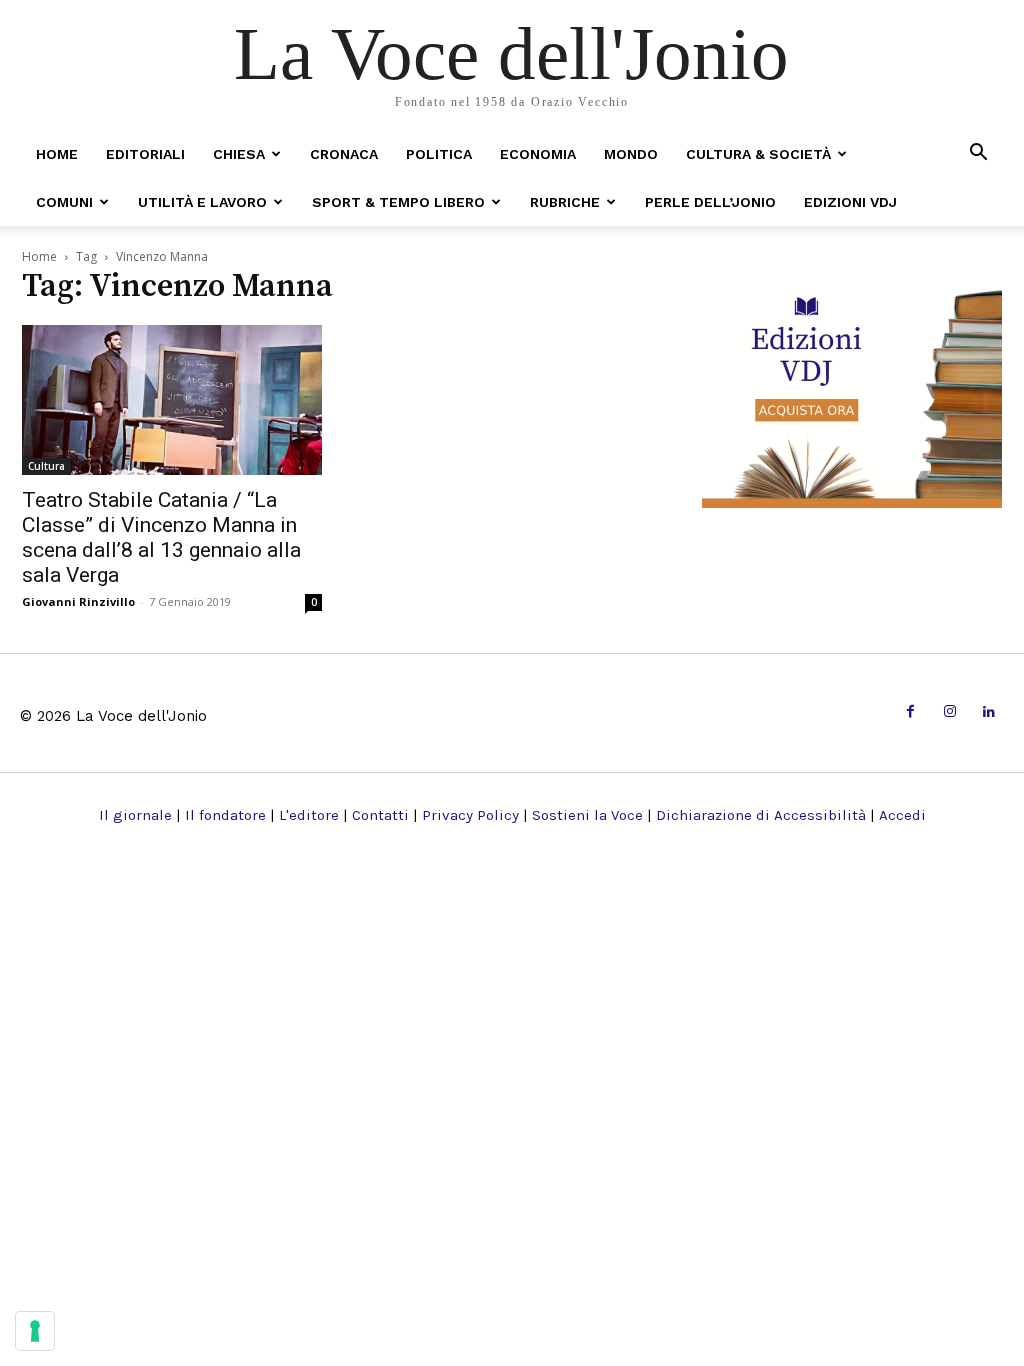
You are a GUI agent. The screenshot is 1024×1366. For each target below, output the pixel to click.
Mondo (631, 154)
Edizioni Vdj (850, 202)
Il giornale (135, 815)
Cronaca (344, 154)
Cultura (46, 466)
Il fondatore (225, 815)
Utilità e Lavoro (202, 202)
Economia (538, 154)
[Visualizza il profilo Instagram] (949, 712)
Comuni (64, 202)
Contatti (380, 815)
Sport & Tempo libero (398, 202)
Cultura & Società (758, 154)
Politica (439, 154)
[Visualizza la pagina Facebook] (910, 712)
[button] (978, 153)
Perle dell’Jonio (710, 202)
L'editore (309, 815)
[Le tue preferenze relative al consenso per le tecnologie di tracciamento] (35, 1331)
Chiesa (239, 154)
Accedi (902, 815)
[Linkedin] (989, 712)
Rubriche (565, 202)
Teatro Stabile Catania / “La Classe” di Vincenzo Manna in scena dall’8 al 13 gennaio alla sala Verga (161, 537)
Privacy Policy (470, 815)
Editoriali (145, 154)
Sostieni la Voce (587, 815)
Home (57, 154)
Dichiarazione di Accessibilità (761, 815)
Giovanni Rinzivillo (78, 601)
